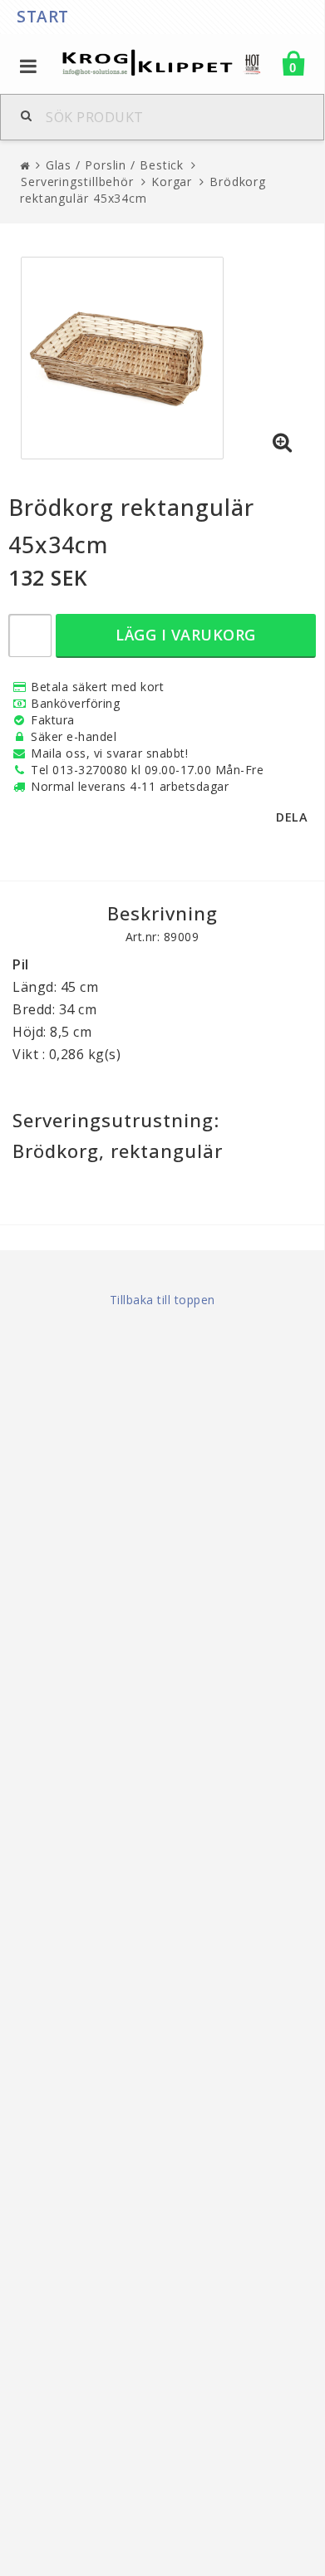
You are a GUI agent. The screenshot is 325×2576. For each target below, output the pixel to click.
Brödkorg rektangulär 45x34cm (143, 190)
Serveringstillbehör (77, 182)
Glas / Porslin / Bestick (115, 165)
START (43, 17)
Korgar (172, 182)
